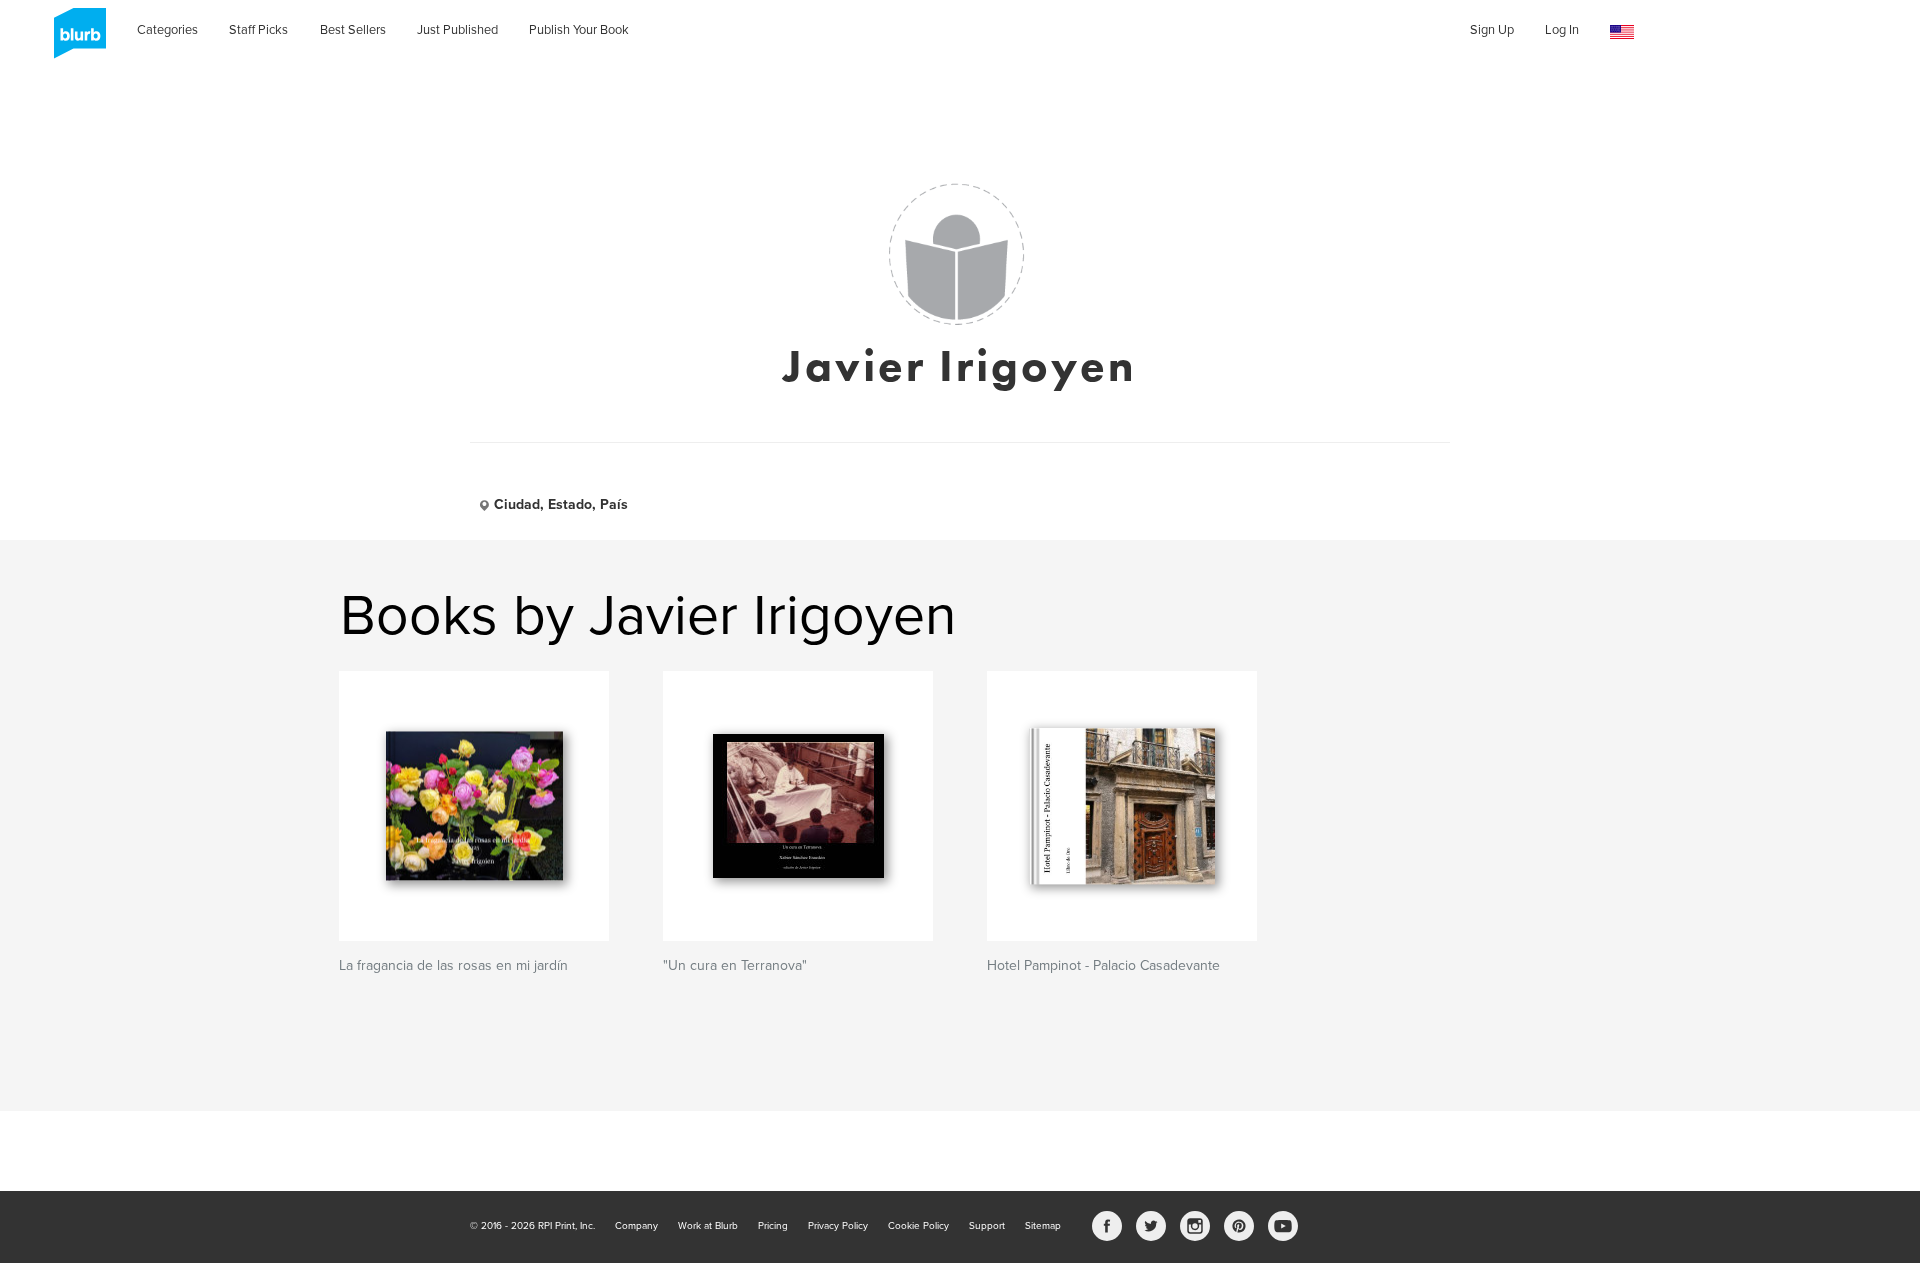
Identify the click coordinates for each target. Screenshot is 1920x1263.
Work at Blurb (708, 1226)
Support (987, 1226)
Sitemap (1043, 1226)
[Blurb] (74, 40)
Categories (167, 30)
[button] (1622, 32)
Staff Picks (258, 30)
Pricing (773, 1226)
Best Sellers (353, 30)
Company (636, 1226)
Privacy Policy (838, 1226)
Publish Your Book (579, 30)
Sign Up (1492, 30)
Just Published (457, 30)
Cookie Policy (918, 1226)
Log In (1562, 30)
